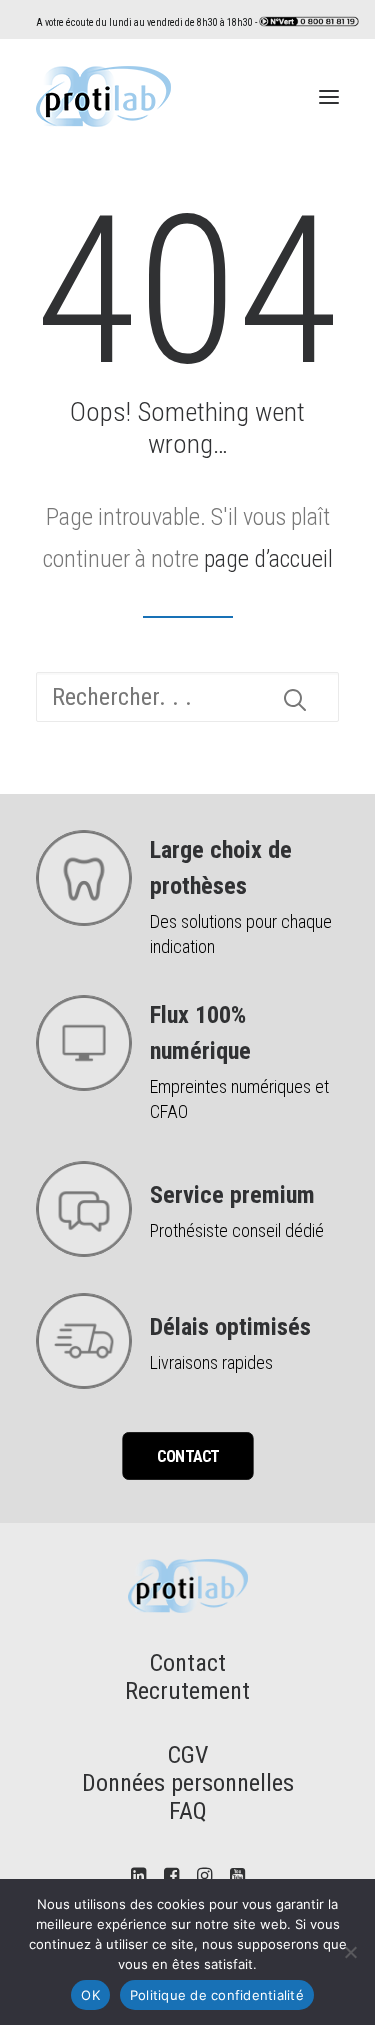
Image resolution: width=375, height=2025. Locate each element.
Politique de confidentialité (217, 1995)
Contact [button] (187, 1455)
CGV (188, 1755)
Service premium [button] (232, 1195)
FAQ (188, 1811)
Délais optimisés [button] (230, 1327)
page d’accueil (268, 559)
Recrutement (187, 1691)
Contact (188, 1663)
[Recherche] (187, 697)
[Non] (350, 1952)
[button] (329, 96)
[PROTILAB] (103, 96)
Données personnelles (188, 1783)
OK (90, 1995)
